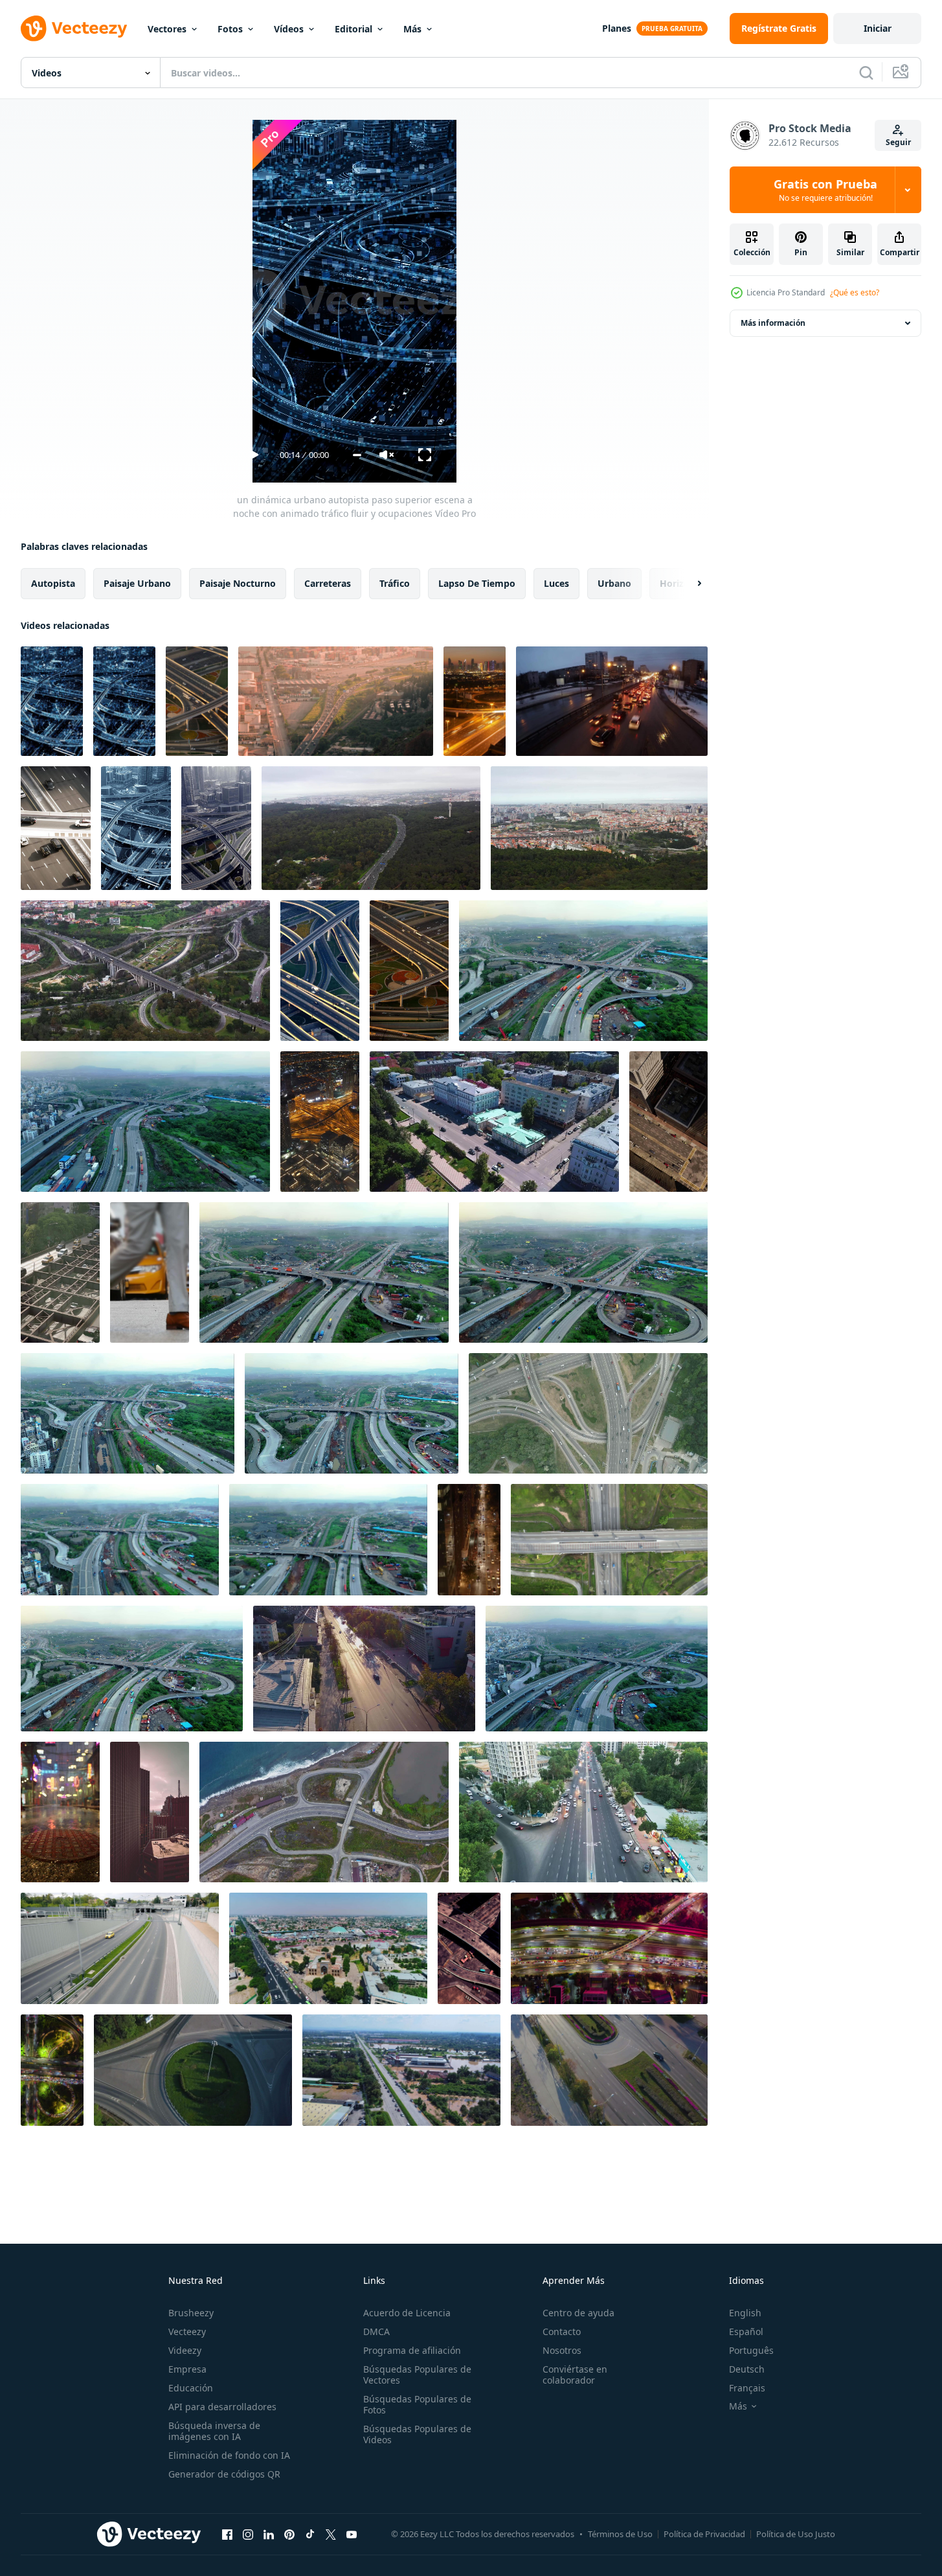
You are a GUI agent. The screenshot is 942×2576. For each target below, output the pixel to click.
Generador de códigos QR (224, 2474)
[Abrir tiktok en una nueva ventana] (310, 2534)
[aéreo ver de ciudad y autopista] (336, 701)
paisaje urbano (137, 583)
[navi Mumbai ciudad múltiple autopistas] (132, 1669)
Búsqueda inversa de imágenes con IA (214, 2431)
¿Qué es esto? (855, 292)
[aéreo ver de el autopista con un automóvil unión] (324, 1812)
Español (746, 2331)
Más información (773, 323)
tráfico (395, 583)
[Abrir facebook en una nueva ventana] (227, 2534)
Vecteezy (187, 2331)
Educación (191, 2388)
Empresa (187, 2369)
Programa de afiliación (412, 2350)
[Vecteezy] (74, 28)
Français (747, 2388)
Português (751, 2350)
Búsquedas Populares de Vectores (417, 2375)
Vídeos (289, 29)
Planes (617, 28)
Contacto (562, 2331)
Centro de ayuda (578, 2313)
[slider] (357, 455)
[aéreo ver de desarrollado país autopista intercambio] (324, 1272)
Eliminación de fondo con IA (229, 2455)
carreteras (328, 583)
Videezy (185, 2350)
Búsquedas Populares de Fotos (417, 2404)
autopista (53, 583)
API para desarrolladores (222, 2407)
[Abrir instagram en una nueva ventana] (248, 2534)
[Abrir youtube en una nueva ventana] (352, 2534)
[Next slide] (688, 584)
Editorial (353, 29)
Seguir (898, 142)
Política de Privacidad (704, 2534)
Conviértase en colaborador (575, 2375)
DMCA (376, 2331)
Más (412, 29)
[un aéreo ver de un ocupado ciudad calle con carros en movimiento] (668, 1122)
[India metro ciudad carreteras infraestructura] (583, 971)
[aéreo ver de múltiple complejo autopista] (145, 1122)
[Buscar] (866, 73)
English (745, 2313)
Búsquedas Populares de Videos (417, 2434)
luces (556, 583)
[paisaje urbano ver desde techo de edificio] (150, 1812)
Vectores (167, 29)
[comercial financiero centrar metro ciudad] (328, 1540)
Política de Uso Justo (796, 2534)
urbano (614, 583)
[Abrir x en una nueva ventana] (331, 2534)
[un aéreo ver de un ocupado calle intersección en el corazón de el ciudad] (469, 1948)
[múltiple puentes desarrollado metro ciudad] (352, 1413)
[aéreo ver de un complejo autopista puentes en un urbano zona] (597, 1669)
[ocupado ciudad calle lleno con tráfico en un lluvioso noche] (60, 1812)
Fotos (230, 29)
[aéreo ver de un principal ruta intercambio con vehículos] (120, 1540)
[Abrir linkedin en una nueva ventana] (269, 2534)
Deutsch (747, 2369)
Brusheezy (191, 2313)
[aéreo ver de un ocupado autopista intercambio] (128, 1413)
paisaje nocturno (238, 583)
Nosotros (562, 2350)
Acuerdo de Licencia (407, 2313)
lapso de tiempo (477, 583)
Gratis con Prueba (825, 190)
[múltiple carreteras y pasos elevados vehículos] (583, 1272)
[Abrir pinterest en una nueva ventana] (289, 2534)
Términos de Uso (620, 2534)
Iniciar (878, 28)
